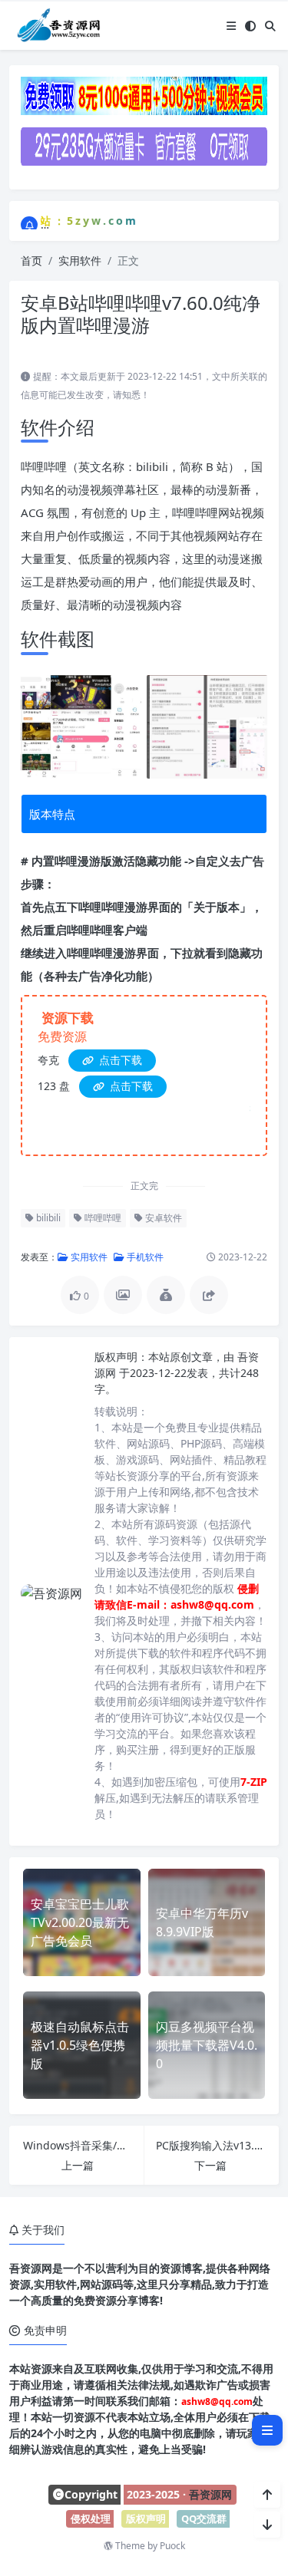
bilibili (47, 1218)
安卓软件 (162, 1218)
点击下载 (119, 1060)
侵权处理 (91, 2518)
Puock (172, 2546)
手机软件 (144, 1257)
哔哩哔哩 (102, 1218)
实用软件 (80, 260)
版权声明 (146, 2518)
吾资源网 (210, 2494)
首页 (31, 260)
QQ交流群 (204, 2518)
